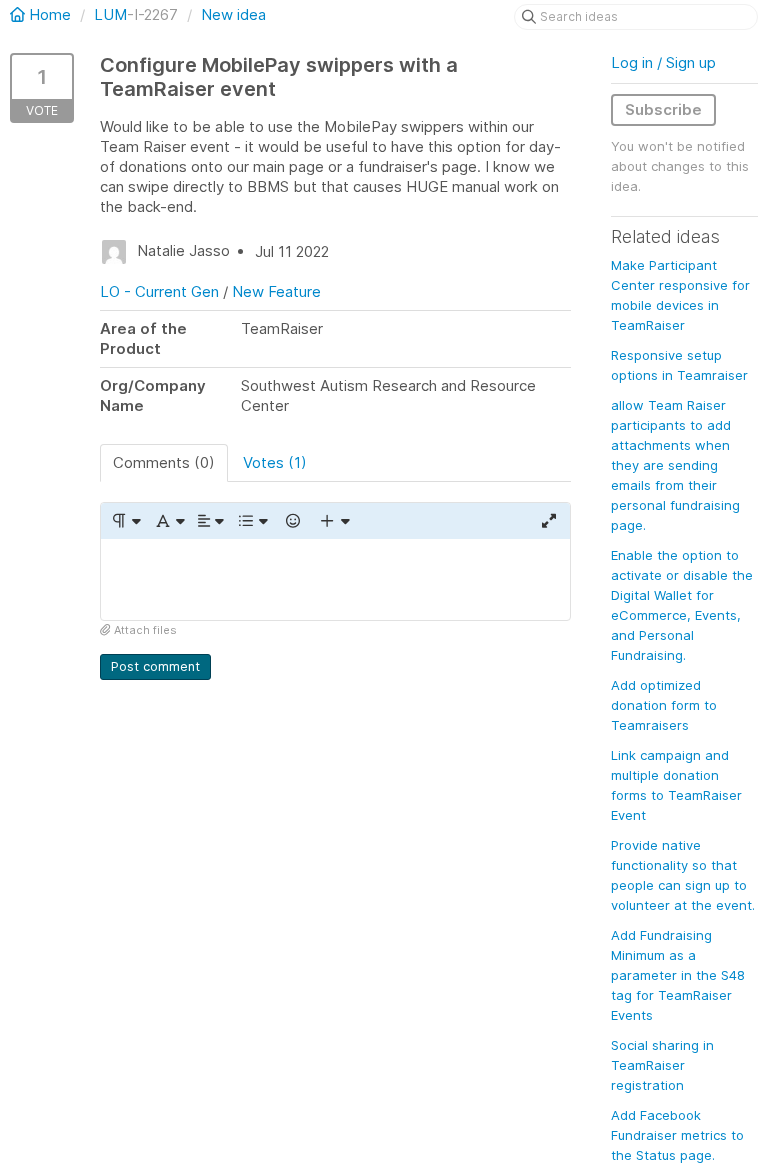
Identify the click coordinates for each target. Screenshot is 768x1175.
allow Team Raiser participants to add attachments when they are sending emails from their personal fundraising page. (675, 465)
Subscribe (663, 109)
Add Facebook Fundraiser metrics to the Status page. (677, 1135)
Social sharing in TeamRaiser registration (662, 1065)
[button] (125, 521)
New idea (233, 14)
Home (50, 14)
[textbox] (335, 579)
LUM (110, 14)
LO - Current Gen (159, 291)
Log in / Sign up (663, 62)
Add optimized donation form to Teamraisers (664, 705)
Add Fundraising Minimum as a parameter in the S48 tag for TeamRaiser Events (678, 975)
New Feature (276, 291)
